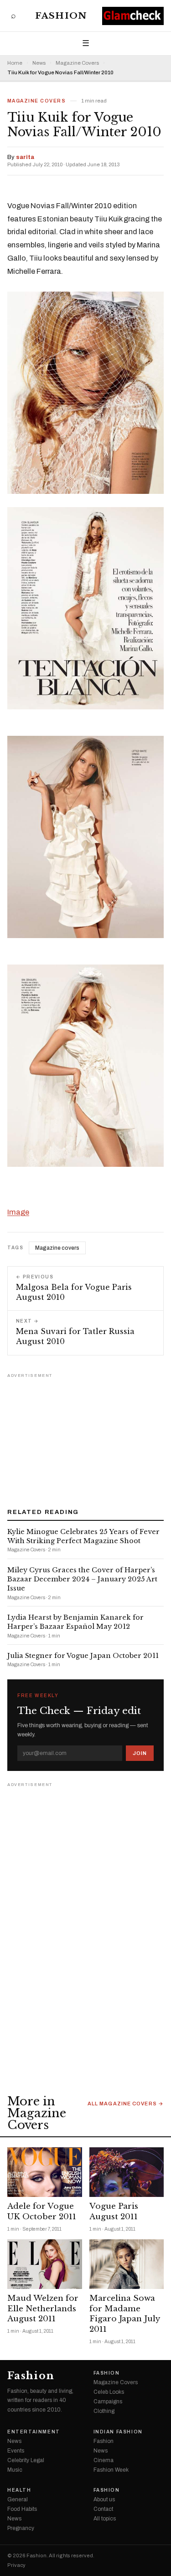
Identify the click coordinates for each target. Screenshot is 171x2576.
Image (18, 1212)
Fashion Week (111, 2470)
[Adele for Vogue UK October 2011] (45, 2172)
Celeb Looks (109, 2392)
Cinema (104, 2460)
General (18, 2499)
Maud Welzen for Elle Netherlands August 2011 (43, 2309)
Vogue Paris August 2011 (114, 2212)
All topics (105, 2519)
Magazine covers (57, 1248)
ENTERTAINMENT (34, 2432)
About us (104, 2499)
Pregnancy (21, 2528)
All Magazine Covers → (126, 2104)
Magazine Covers (77, 63)
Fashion (61, 16)
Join (140, 1753)
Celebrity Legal (26, 2460)
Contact (103, 2509)
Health (19, 2490)
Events (16, 2451)
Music (15, 2470)
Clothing (104, 2411)
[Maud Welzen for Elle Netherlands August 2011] (45, 2264)
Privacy (16, 2565)
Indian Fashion (118, 2432)
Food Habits (22, 2509)
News (39, 63)
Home (15, 63)
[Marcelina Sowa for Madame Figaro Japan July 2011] (127, 2264)
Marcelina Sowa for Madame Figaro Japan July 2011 (124, 2314)
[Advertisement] (86, 1437)
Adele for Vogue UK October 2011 (42, 2212)
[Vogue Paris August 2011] (127, 2172)
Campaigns (108, 2402)
